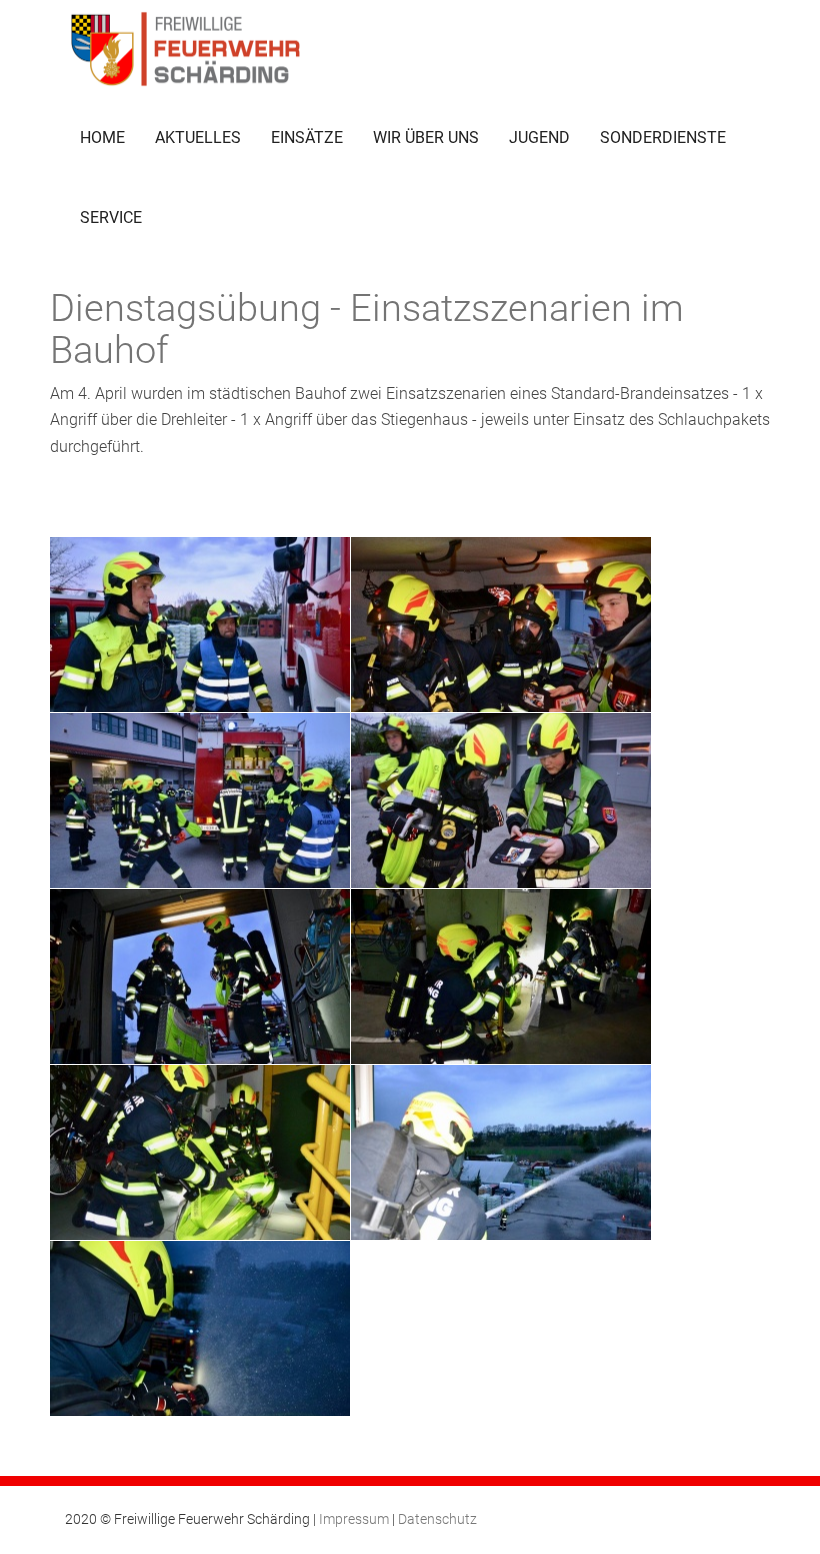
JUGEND (539, 137)
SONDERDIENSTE (663, 137)
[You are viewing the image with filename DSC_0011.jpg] (200, 624)
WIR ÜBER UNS (426, 137)
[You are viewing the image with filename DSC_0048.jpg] (200, 1152)
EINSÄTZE (307, 137)
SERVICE (111, 217)
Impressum (354, 1519)
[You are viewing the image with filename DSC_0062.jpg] (200, 1328)
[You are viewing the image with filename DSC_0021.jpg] (200, 800)
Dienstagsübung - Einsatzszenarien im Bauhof (367, 329)
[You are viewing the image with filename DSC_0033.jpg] (200, 976)
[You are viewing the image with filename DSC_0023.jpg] (501, 800)
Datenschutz (437, 1519)
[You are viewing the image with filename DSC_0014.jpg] (501, 624)
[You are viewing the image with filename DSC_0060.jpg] (501, 1152)
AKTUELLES (198, 137)
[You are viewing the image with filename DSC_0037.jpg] (501, 976)
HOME (102, 137)
